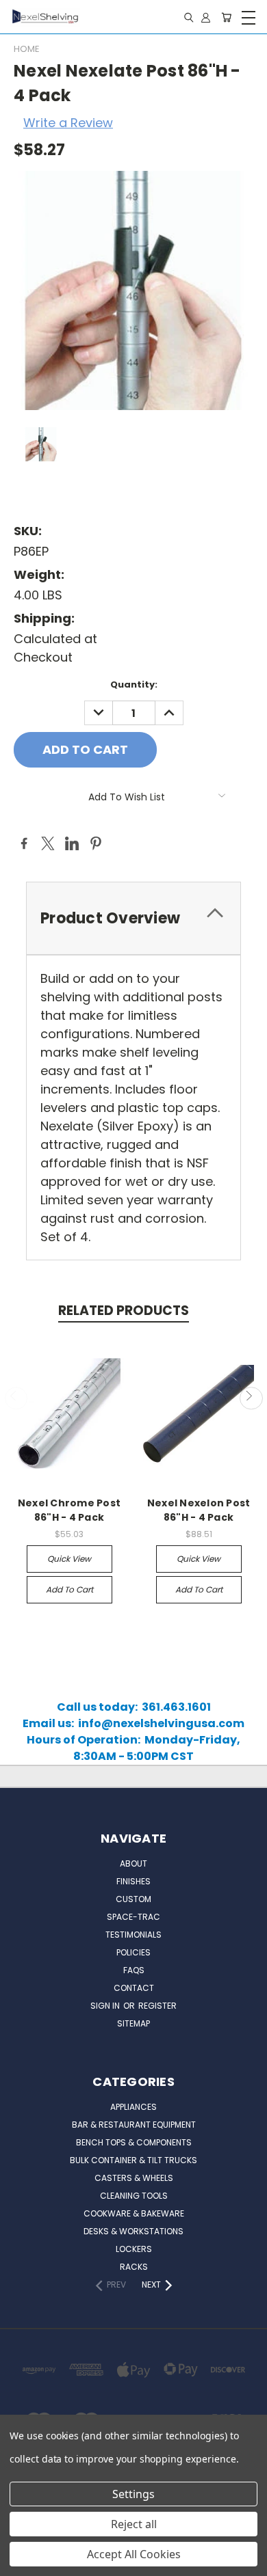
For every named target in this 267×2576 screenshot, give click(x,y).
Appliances (133, 2107)
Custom (133, 1899)
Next (251, 1398)
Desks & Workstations (133, 2231)
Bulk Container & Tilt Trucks (133, 2160)
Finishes (133, 1881)
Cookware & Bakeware (134, 2213)
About (133, 1863)
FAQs (134, 1970)
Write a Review (68, 123)
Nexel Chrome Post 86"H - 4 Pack (69, 1510)
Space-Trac (133, 1917)
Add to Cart (69, 1589)
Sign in (106, 2006)
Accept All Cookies (134, 2554)
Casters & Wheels (134, 2178)
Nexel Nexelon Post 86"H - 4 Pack (199, 1510)
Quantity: (134, 684)
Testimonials (133, 1935)
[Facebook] (24, 843)
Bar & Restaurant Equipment (134, 2125)
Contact (134, 1988)
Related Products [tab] (124, 1311)
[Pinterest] (96, 843)
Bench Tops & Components (134, 2142)
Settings (133, 2494)
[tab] (133, 918)
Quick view (69, 1559)
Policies (133, 1952)
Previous (16, 1398)
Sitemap (133, 2023)
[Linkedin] (72, 843)
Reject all (134, 2524)
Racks (134, 2267)
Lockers (134, 2249)
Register (157, 2006)
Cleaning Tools (134, 2196)
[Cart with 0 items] (226, 17)
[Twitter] (48, 843)
